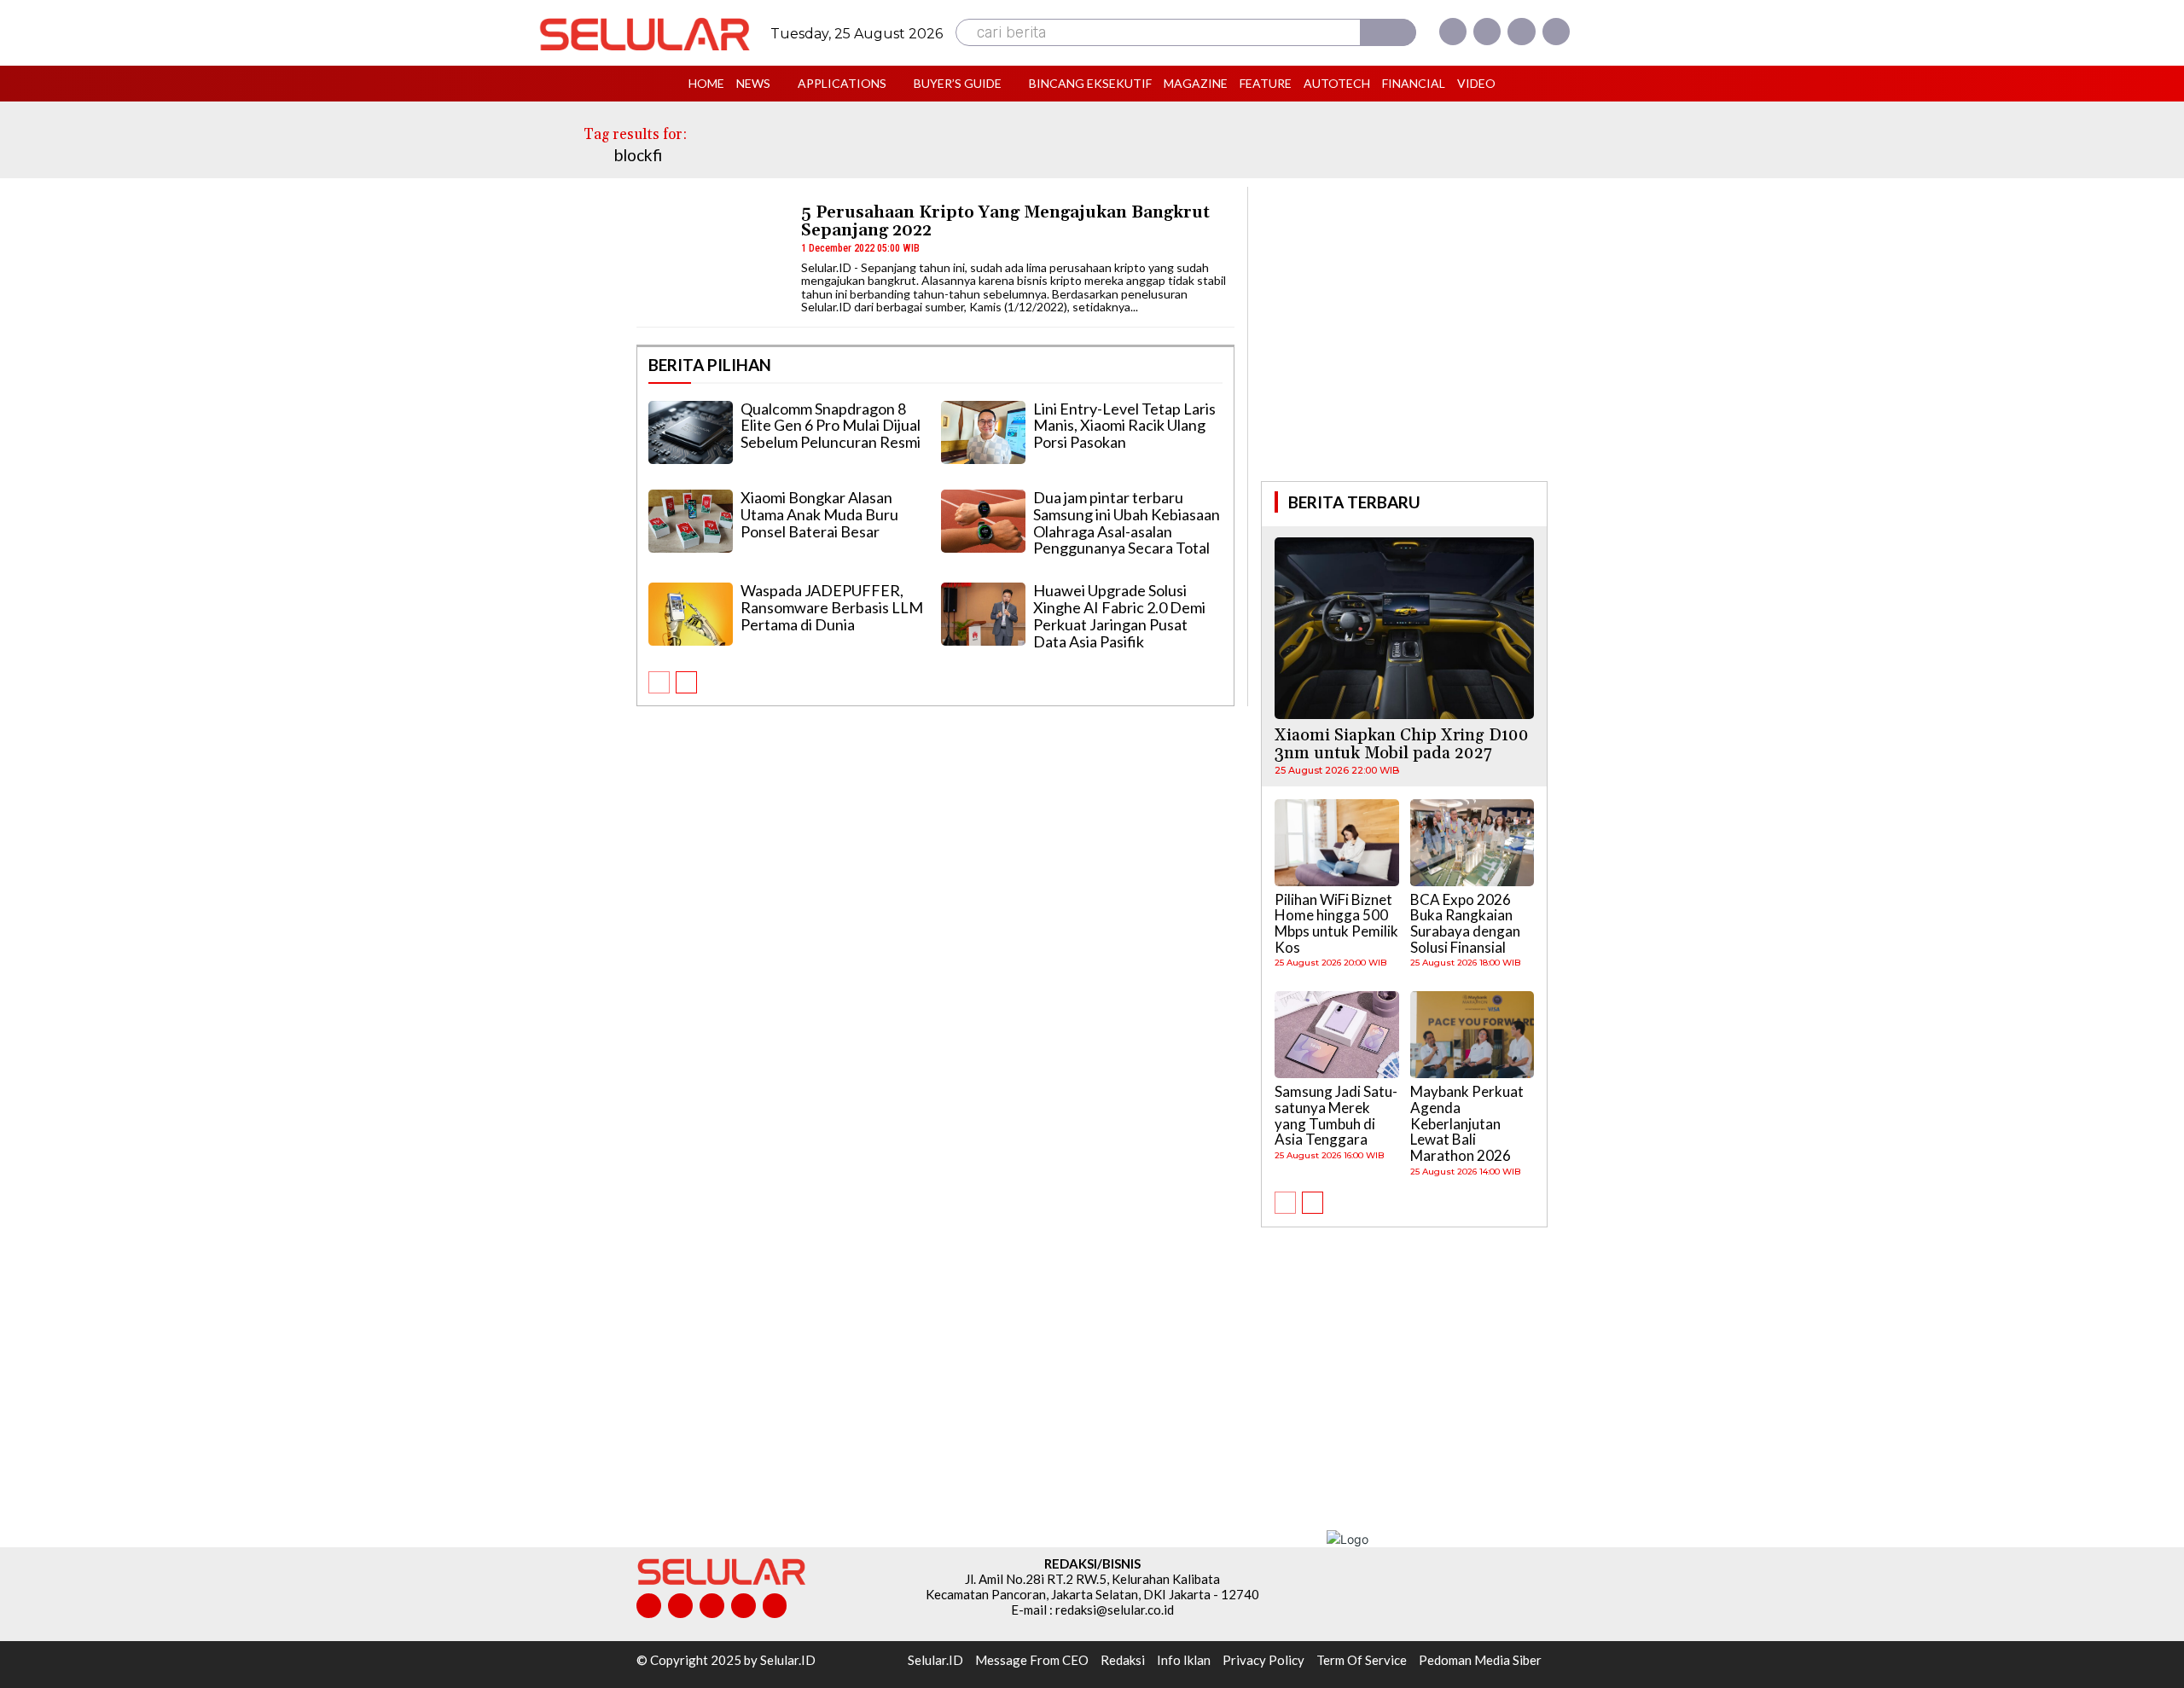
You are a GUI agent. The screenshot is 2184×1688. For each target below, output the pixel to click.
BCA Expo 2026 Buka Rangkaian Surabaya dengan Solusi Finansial (1465, 923)
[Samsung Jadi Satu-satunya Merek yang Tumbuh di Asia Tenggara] (1337, 1035)
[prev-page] (659, 682)
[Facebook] (1453, 32)
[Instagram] (1487, 32)
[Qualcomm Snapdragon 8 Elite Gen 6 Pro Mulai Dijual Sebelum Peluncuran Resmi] (691, 432)
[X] (1521, 32)
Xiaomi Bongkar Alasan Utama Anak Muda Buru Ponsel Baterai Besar (819, 514)
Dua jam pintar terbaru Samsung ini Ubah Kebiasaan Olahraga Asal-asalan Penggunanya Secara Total (1127, 522)
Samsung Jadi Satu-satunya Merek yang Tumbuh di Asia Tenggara (1336, 1115)
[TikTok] (712, 1606)
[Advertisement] (1404, 332)
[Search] (1388, 32)
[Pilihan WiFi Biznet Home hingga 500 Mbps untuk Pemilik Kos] (1337, 843)
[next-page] (686, 682)
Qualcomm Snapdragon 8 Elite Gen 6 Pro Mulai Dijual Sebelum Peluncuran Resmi (831, 426)
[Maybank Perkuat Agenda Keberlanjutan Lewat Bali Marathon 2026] (1472, 1035)
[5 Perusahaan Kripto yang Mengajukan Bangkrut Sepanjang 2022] (711, 256)
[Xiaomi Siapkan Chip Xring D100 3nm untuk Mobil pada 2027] (1404, 628)
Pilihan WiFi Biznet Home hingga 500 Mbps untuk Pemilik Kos (1336, 923)
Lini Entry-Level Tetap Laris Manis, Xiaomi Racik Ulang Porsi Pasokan (1124, 426)
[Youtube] (1556, 32)
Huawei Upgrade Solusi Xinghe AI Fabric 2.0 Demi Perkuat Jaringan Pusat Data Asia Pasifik (1119, 615)
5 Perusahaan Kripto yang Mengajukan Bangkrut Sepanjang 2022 (1005, 221)
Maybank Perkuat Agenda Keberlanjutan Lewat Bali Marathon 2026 (1467, 1123)
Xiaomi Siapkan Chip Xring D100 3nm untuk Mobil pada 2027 (1402, 744)
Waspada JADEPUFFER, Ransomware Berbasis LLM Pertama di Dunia (832, 607)
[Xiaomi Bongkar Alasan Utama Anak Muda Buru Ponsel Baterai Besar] (691, 521)
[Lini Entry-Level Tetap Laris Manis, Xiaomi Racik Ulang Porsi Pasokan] (983, 432)
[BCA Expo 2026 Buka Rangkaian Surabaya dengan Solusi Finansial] (1472, 843)
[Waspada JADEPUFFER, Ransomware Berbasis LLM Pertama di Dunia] (691, 614)
